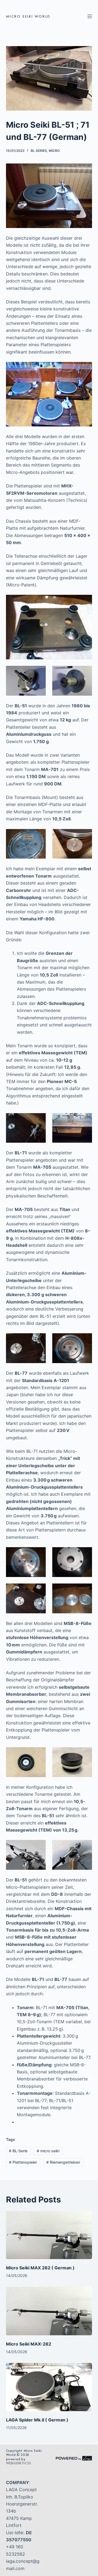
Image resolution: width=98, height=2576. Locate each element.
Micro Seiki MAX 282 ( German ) (40, 2268)
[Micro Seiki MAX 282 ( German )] (49, 2235)
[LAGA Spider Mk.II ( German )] (49, 2387)
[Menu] (90, 16)
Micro (54, 151)
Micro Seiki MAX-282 (29, 2344)
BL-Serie (18, 2151)
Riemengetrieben (63, 2162)
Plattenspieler (23, 2162)
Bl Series (39, 151)
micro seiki (48, 2151)
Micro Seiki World (28, 16)
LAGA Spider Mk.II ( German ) (37, 2420)
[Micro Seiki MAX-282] (49, 2311)
